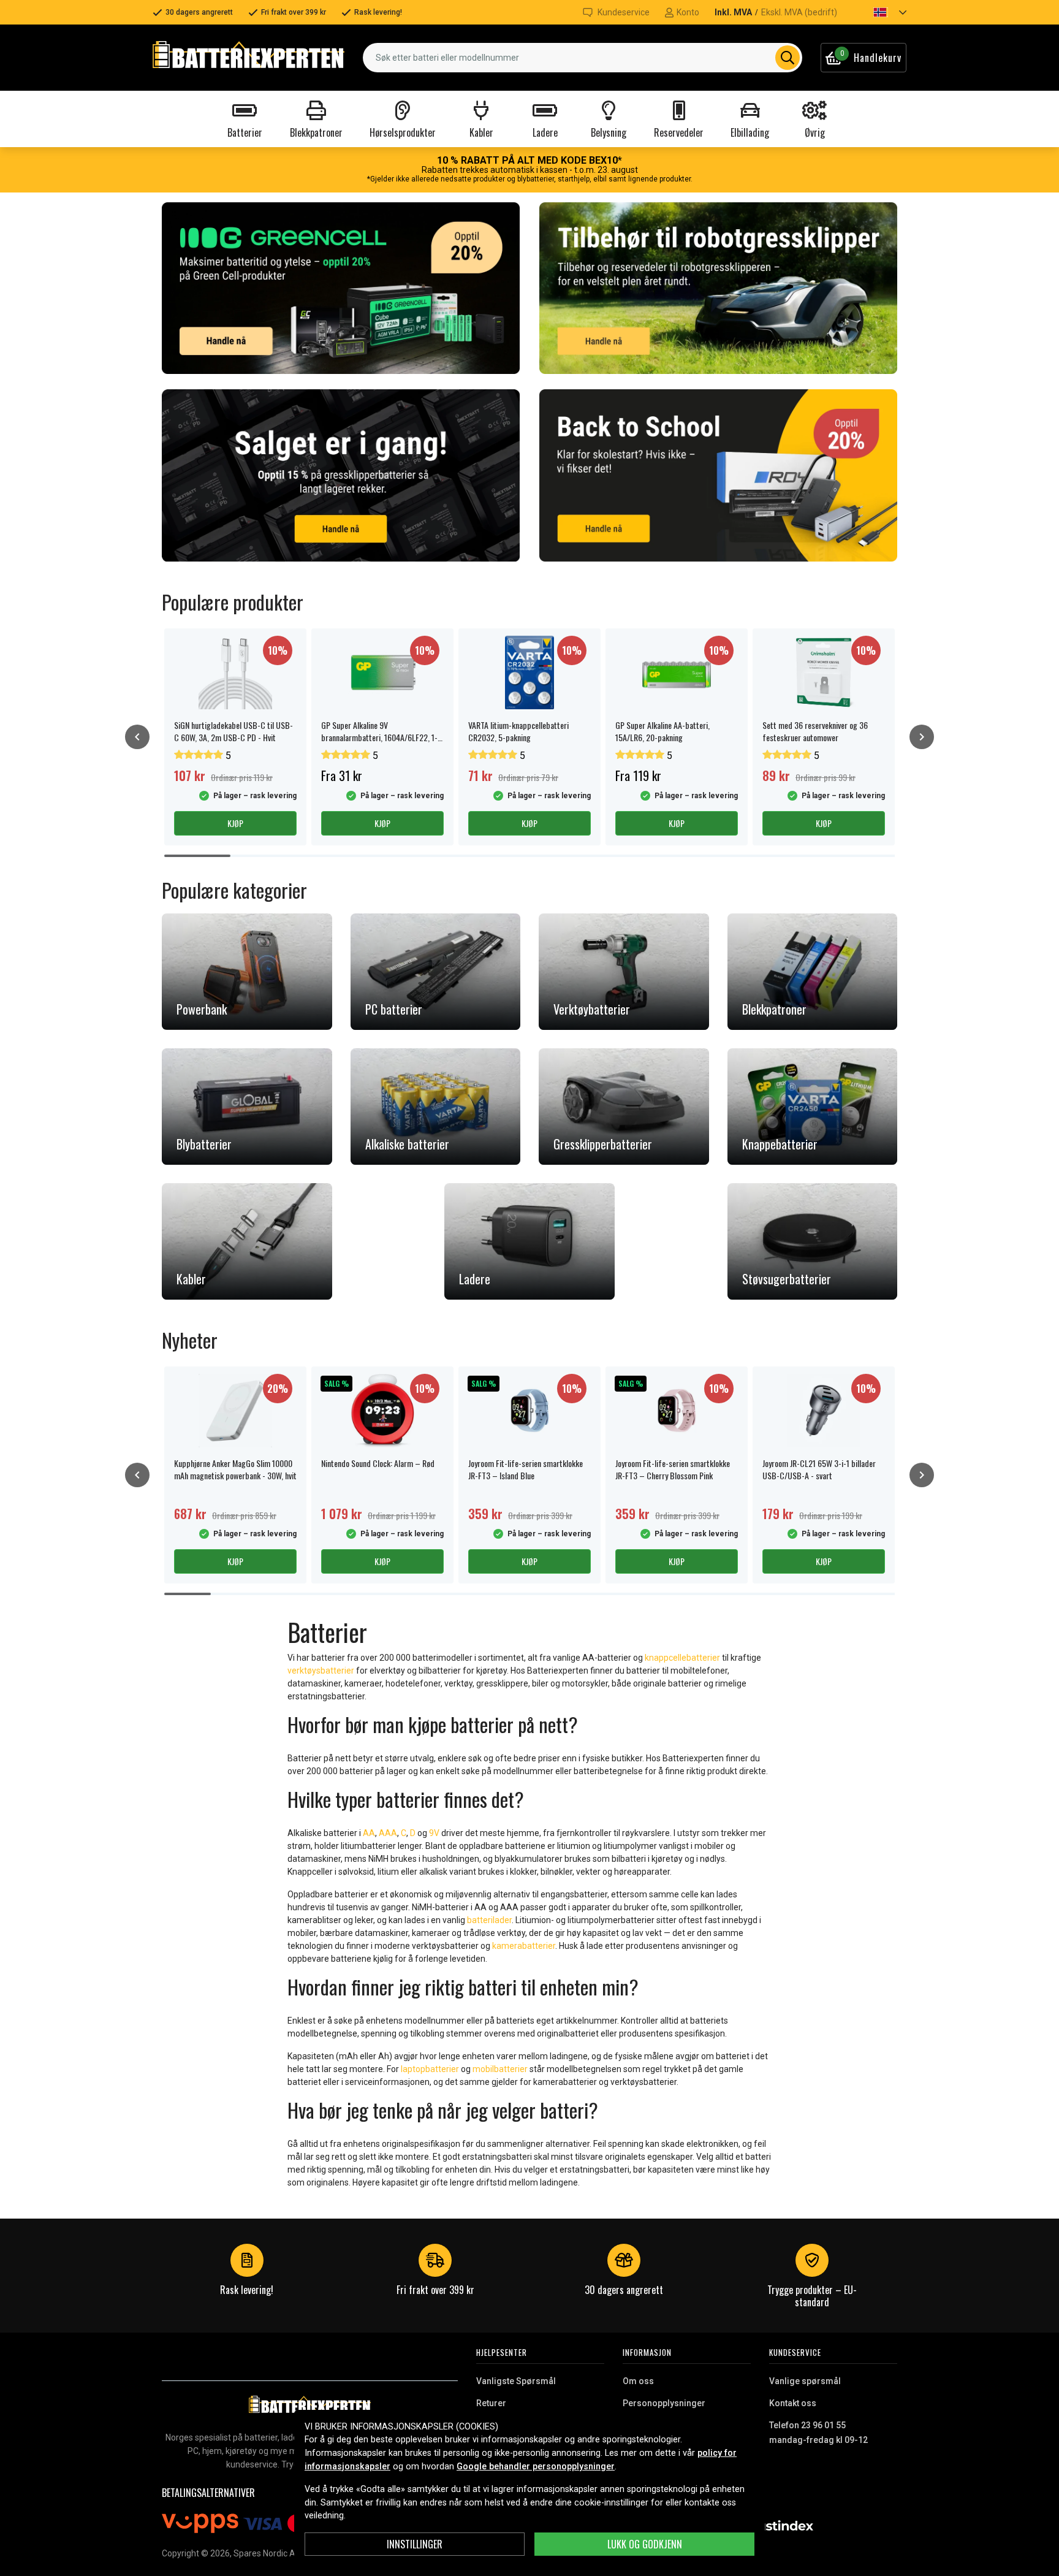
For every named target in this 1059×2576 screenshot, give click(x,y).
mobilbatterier (500, 2069)
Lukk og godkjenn (645, 2544)
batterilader (489, 1920)
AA (369, 1833)
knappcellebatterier (682, 1658)
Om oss (638, 2381)
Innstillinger (415, 2544)
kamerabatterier (524, 1946)
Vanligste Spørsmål (516, 2381)
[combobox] (583, 58)
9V (435, 1833)
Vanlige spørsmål (805, 2381)
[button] (879, 12)
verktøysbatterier (321, 1671)
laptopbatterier (430, 2069)
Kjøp (235, 823)
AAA (388, 1833)
